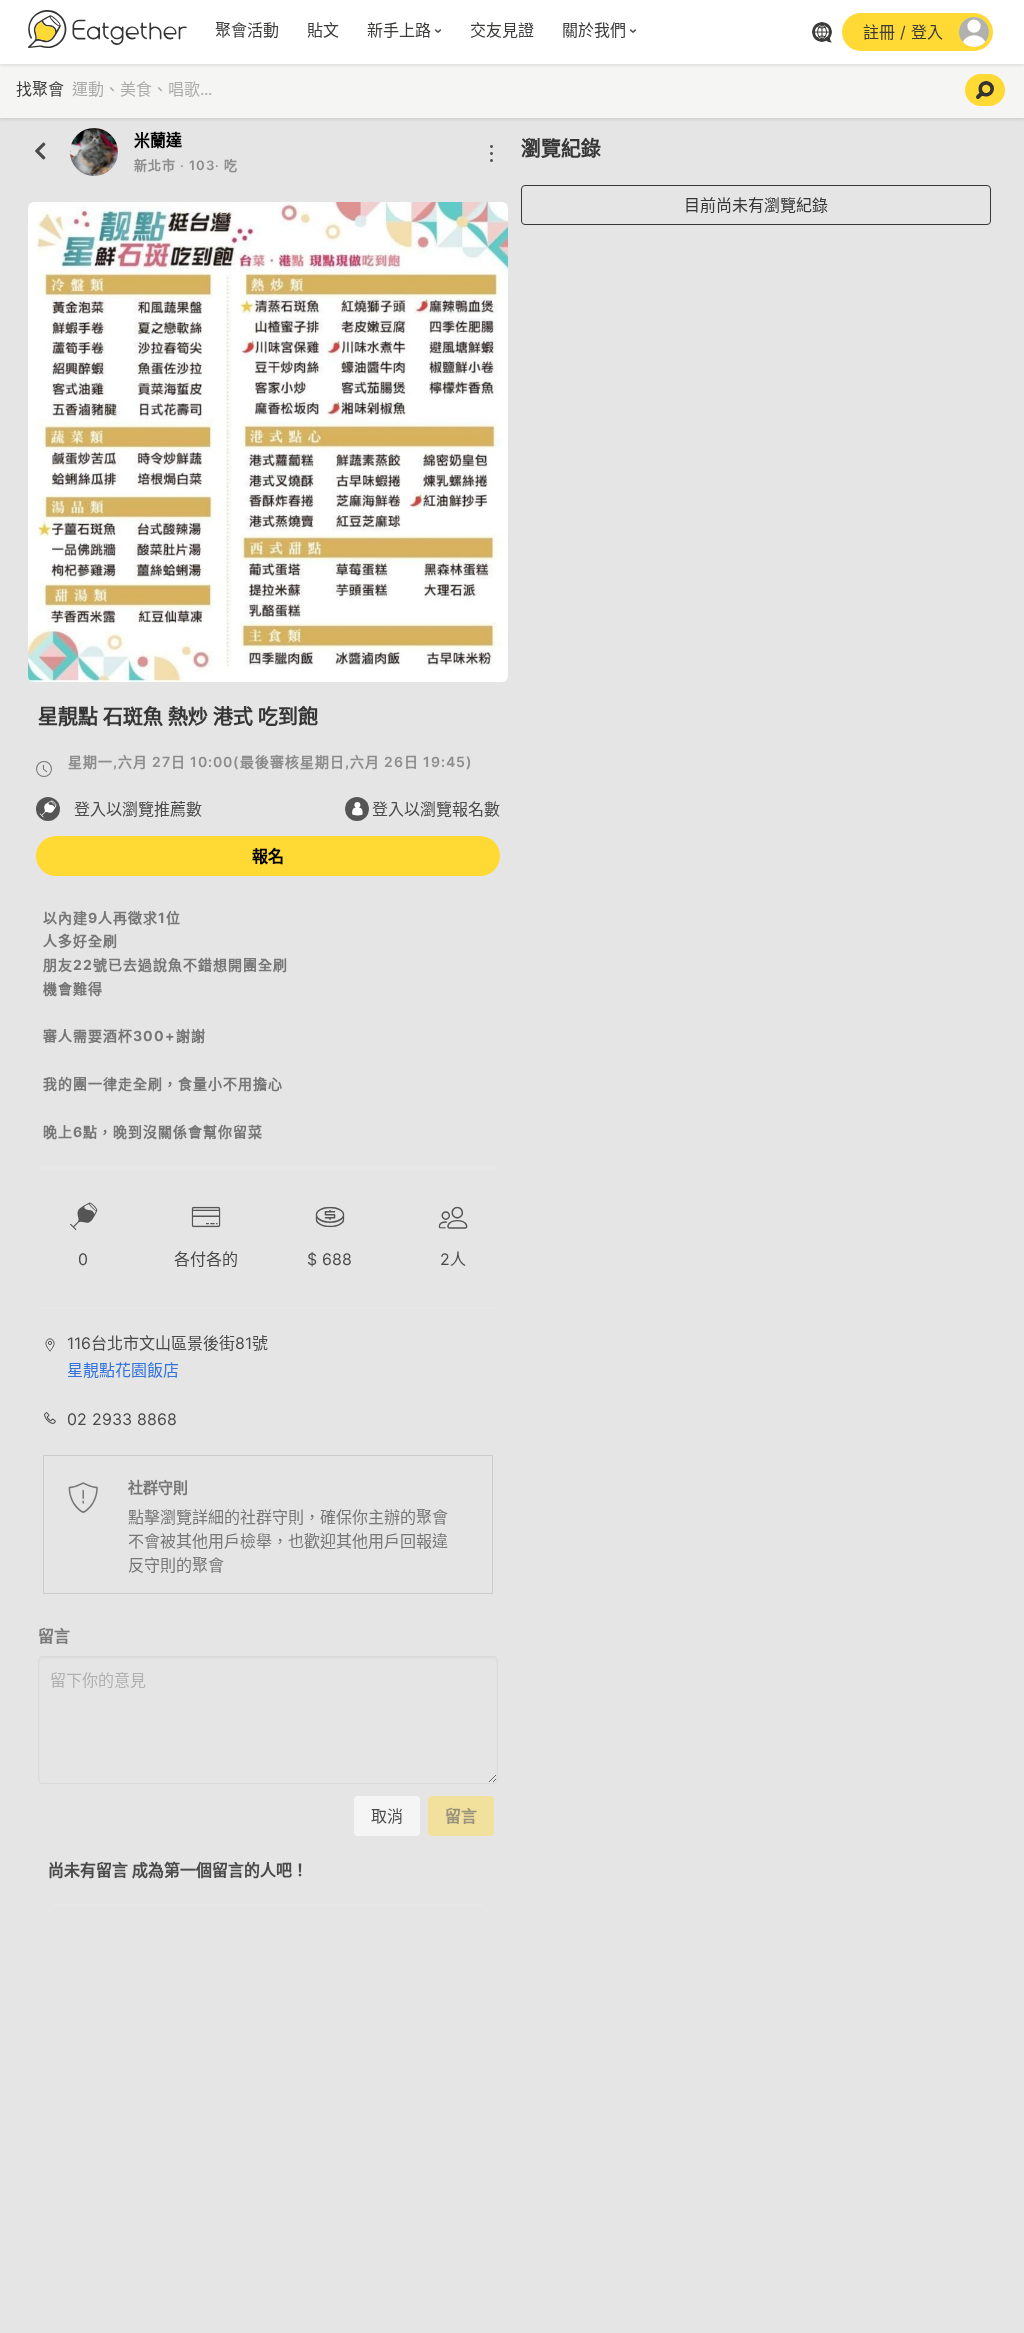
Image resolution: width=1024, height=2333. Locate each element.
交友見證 (502, 30)
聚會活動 (247, 30)
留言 (54, 1636)
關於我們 (594, 30)
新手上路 (399, 30)
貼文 (323, 30)
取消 (387, 1816)
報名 (268, 856)
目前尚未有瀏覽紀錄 (756, 205)
